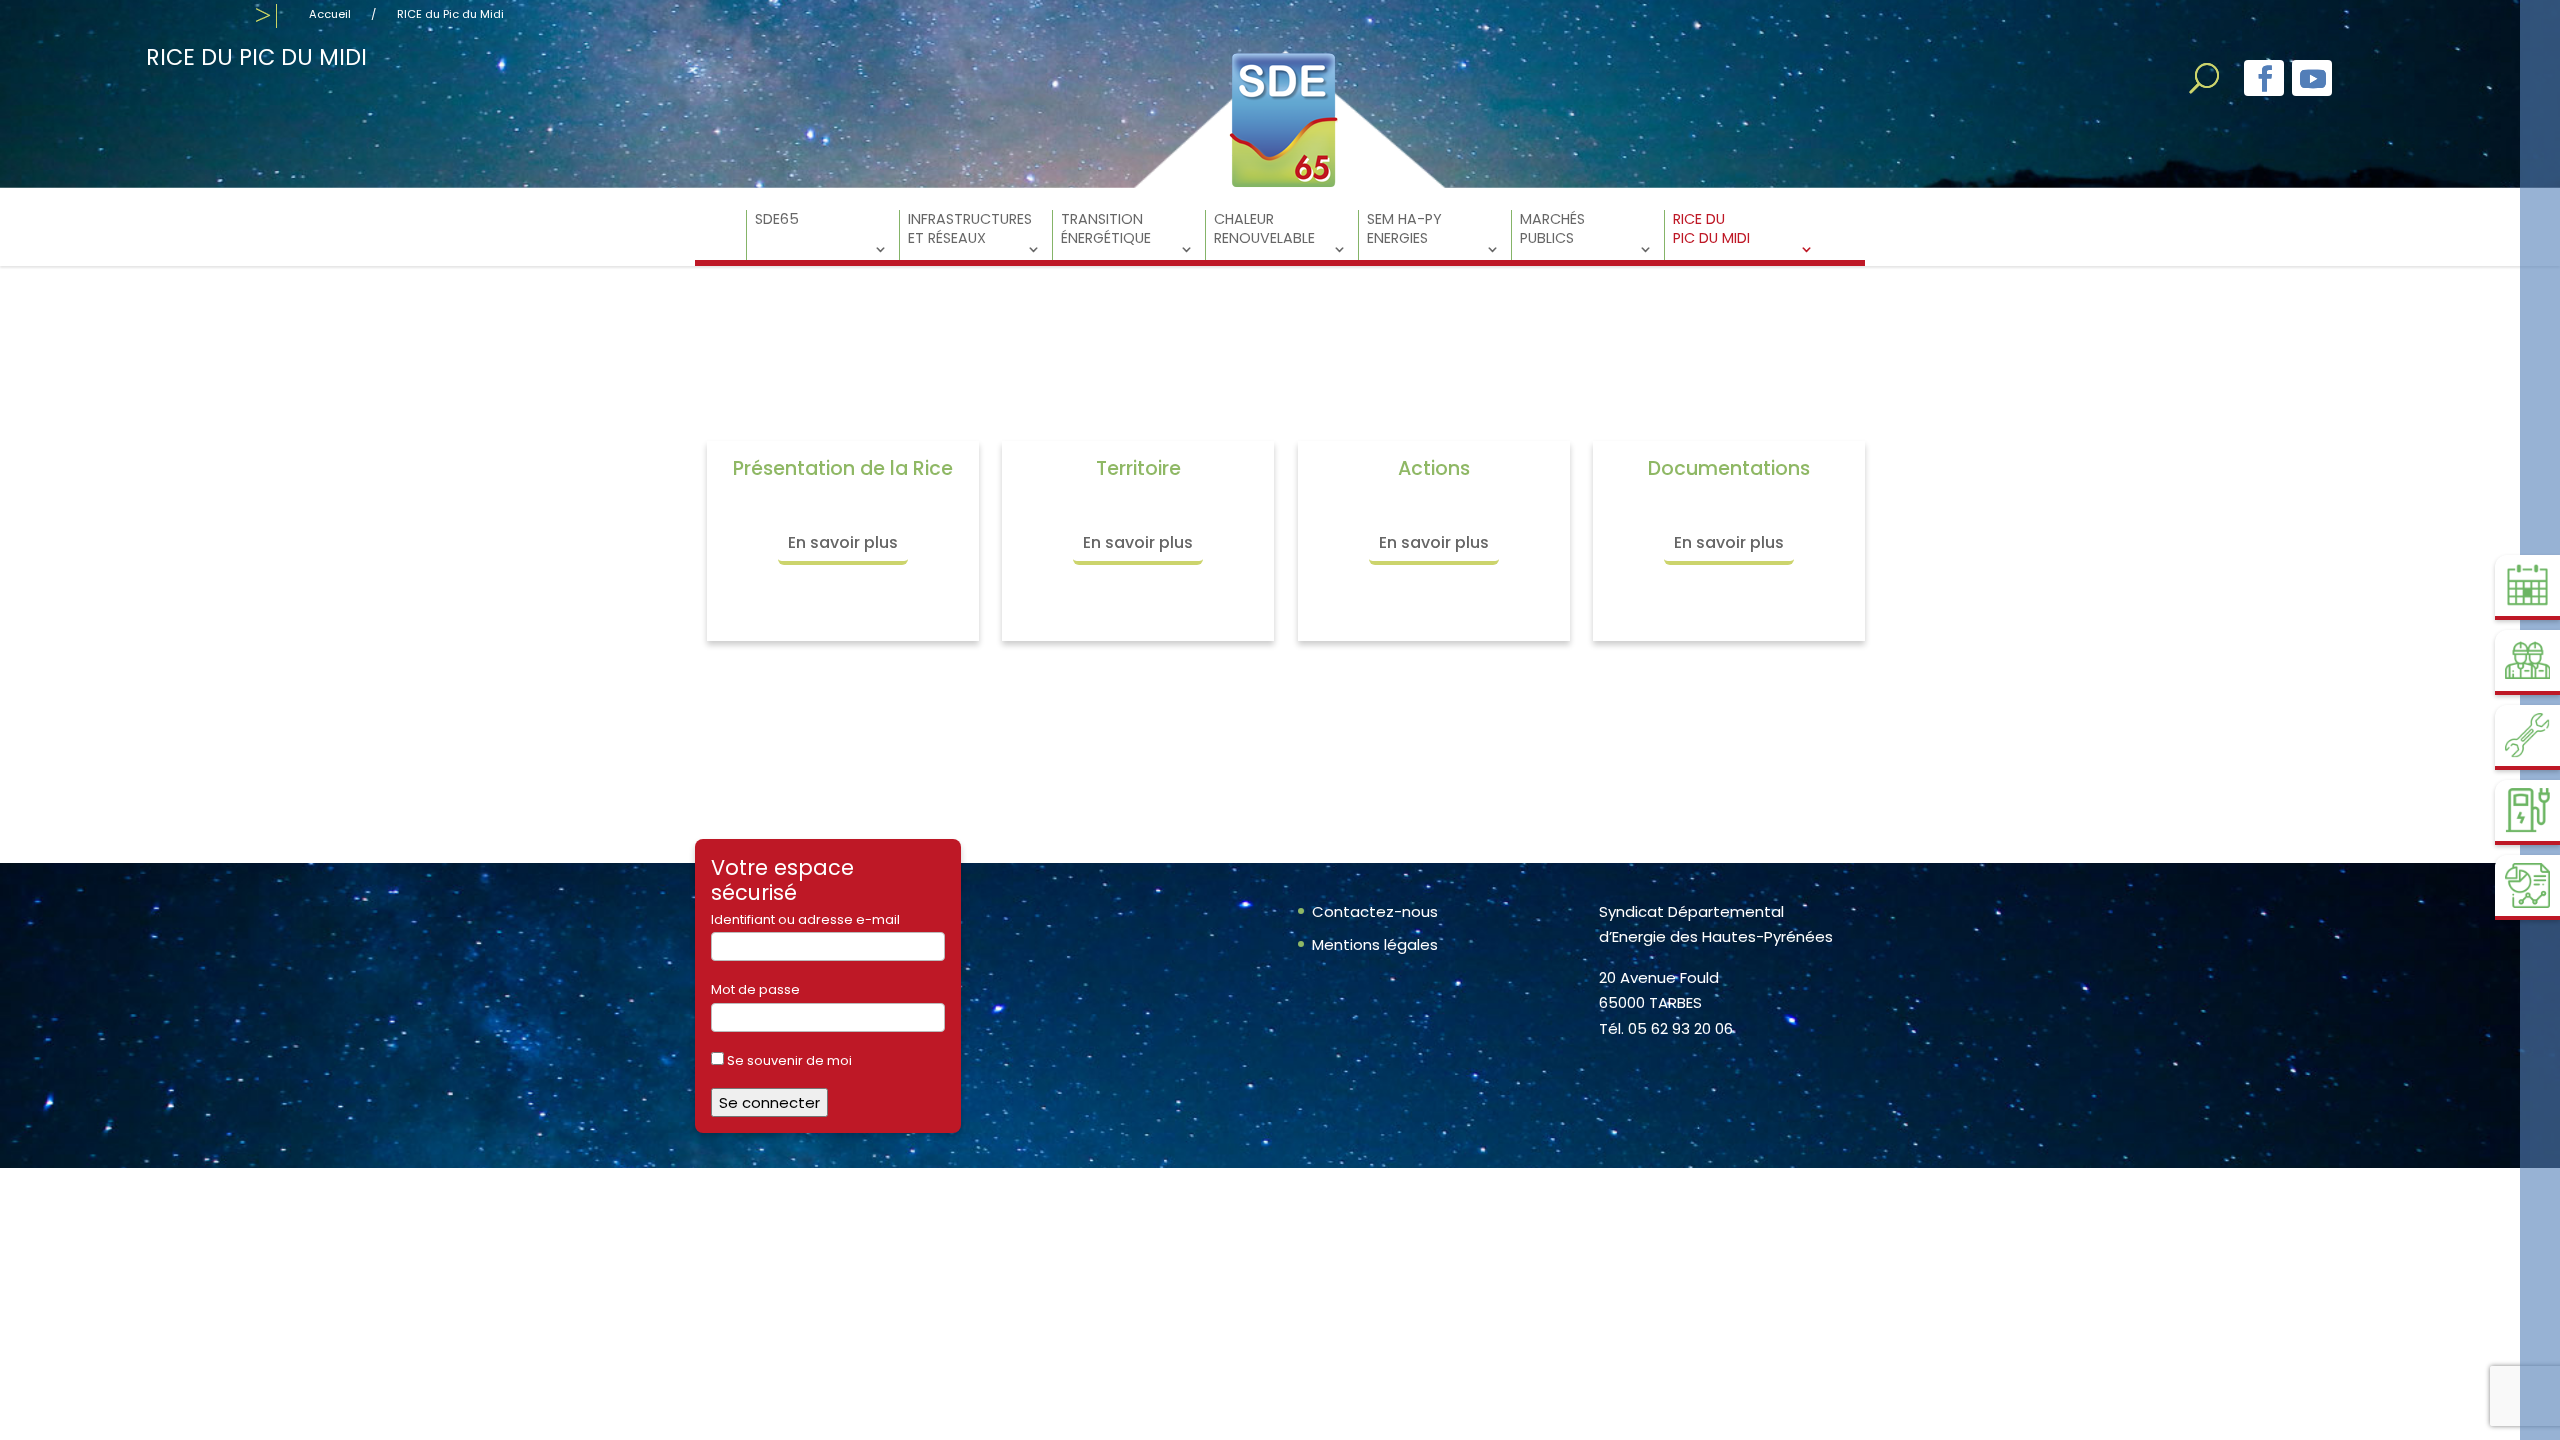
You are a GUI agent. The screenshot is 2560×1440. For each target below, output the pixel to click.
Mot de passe (755, 989)
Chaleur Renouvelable (1264, 229)
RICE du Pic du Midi (1711, 229)
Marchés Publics (1552, 229)
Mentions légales (1375, 944)
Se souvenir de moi (788, 1060)
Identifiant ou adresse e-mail (805, 919)
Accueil (330, 14)
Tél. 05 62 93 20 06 (1666, 1028)
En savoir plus (843, 542)
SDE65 (777, 219)
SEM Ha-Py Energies (1404, 229)
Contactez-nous (1375, 911)
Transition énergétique (1106, 229)
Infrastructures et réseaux (970, 229)
